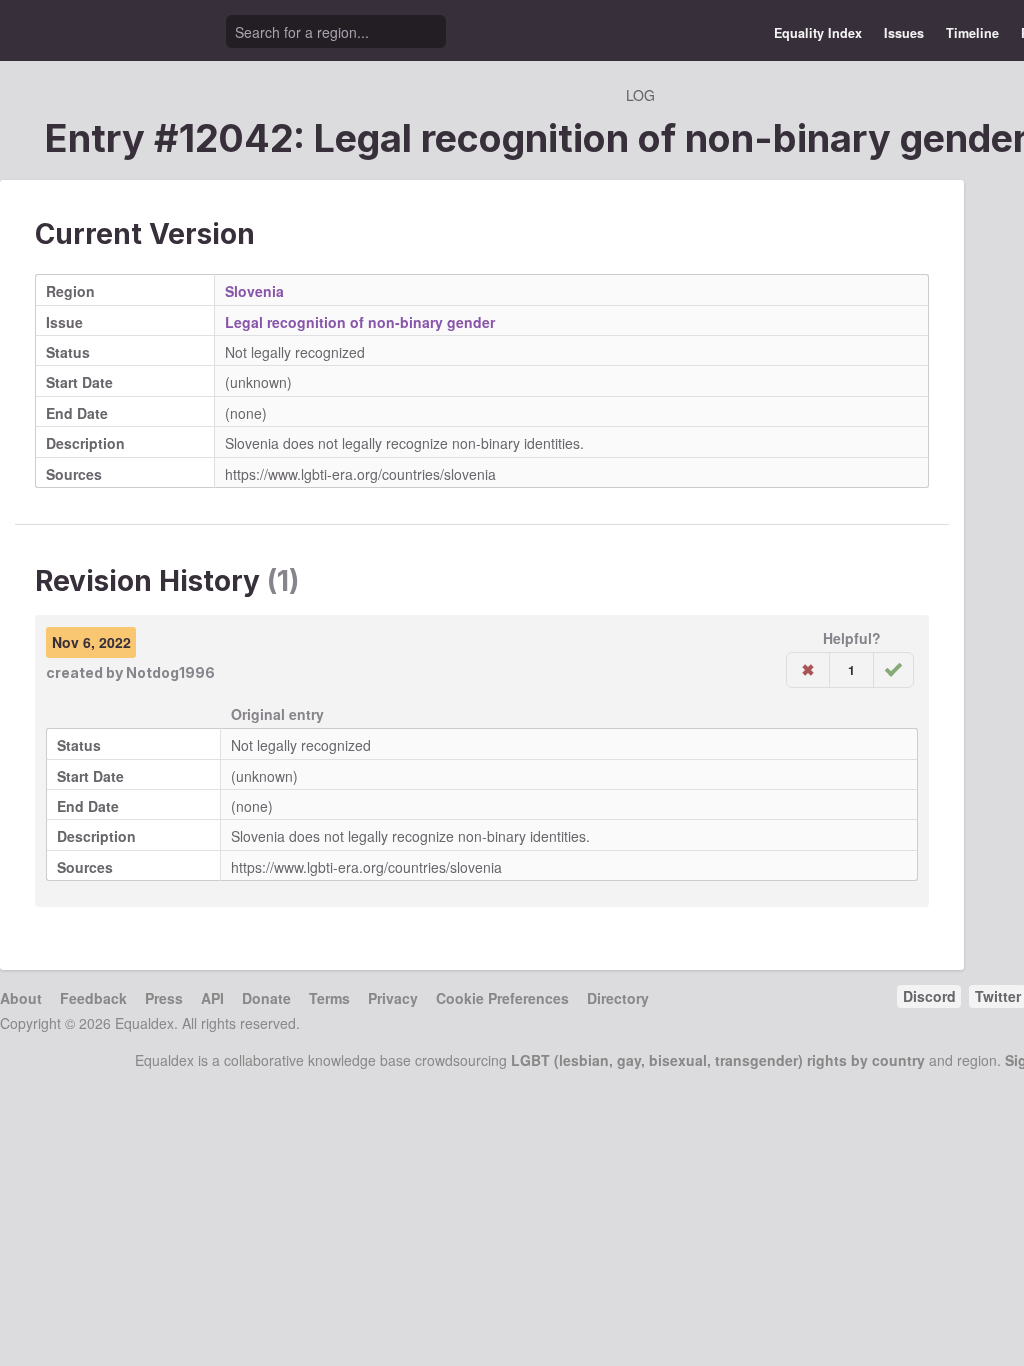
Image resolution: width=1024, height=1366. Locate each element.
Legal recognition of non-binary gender (360, 322)
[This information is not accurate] (808, 670)
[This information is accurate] (893, 670)
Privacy (393, 998)
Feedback (93, 998)
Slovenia (254, 291)
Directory (618, 998)
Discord (929, 996)
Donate (266, 998)
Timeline (972, 33)
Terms (329, 998)
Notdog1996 (170, 672)
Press (164, 998)
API (212, 998)
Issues (904, 33)
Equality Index (818, 33)
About (21, 998)
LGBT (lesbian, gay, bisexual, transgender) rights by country (718, 1060)
